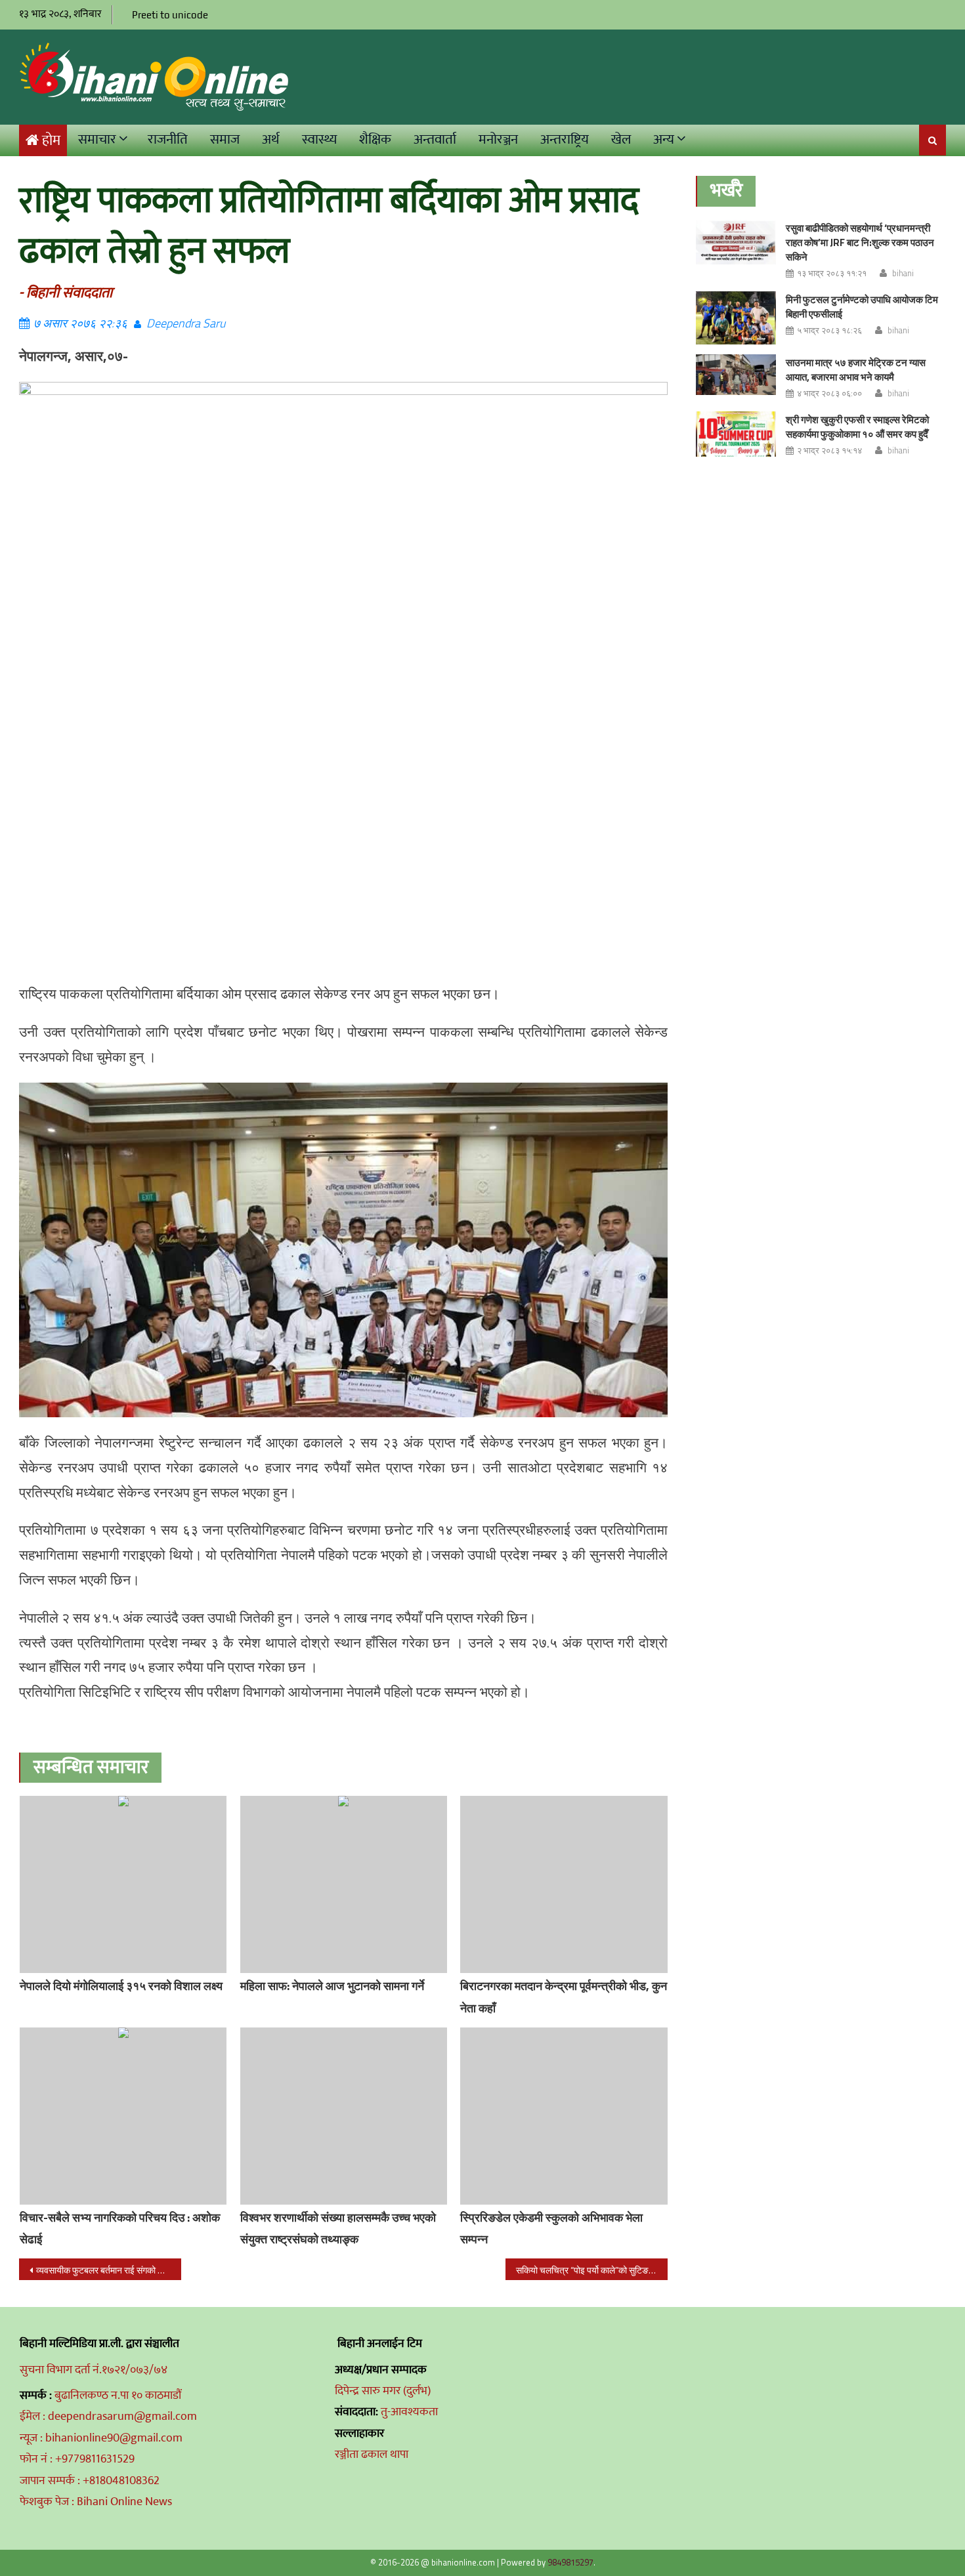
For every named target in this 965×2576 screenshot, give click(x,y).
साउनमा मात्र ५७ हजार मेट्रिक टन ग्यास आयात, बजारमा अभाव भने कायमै (856, 370)
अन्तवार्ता (435, 139)
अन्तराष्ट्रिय (565, 139)
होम (51, 141)
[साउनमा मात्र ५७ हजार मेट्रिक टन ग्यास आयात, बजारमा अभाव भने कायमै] (736, 375)
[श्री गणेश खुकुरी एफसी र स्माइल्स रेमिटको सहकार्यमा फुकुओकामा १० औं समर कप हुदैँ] (736, 434)
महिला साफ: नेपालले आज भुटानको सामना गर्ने (332, 1986)
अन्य (664, 139)
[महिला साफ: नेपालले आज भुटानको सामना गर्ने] (344, 1884)
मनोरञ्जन (498, 139)
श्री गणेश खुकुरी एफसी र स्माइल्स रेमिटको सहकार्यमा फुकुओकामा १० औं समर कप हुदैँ (857, 427)
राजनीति (168, 139)
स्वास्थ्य (319, 139)
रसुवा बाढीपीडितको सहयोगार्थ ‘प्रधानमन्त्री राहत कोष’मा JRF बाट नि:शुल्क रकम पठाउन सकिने (860, 242)
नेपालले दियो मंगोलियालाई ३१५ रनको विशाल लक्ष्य (121, 1986)
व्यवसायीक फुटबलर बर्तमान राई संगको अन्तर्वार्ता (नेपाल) (109, 2270)
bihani (903, 273)
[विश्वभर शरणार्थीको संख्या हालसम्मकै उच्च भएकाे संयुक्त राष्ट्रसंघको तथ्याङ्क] (344, 2116)
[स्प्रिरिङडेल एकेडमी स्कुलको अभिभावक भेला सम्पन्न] (564, 2116)
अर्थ (271, 139)
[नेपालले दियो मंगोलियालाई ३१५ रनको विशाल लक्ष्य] (123, 1884)
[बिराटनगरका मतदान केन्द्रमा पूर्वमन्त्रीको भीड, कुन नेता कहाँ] (564, 1884)
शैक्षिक (375, 139)
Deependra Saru (186, 323)
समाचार (97, 139)
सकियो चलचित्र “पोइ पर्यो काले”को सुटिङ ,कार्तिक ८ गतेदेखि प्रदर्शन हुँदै (592, 2270)
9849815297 (570, 2562)
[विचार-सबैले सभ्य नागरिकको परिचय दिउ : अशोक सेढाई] (123, 2116)
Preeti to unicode (170, 15)
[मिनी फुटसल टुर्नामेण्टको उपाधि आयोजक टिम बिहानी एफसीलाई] (736, 318)
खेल (621, 139)
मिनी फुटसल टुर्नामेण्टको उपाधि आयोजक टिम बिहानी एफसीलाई (862, 307)
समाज (225, 139)
